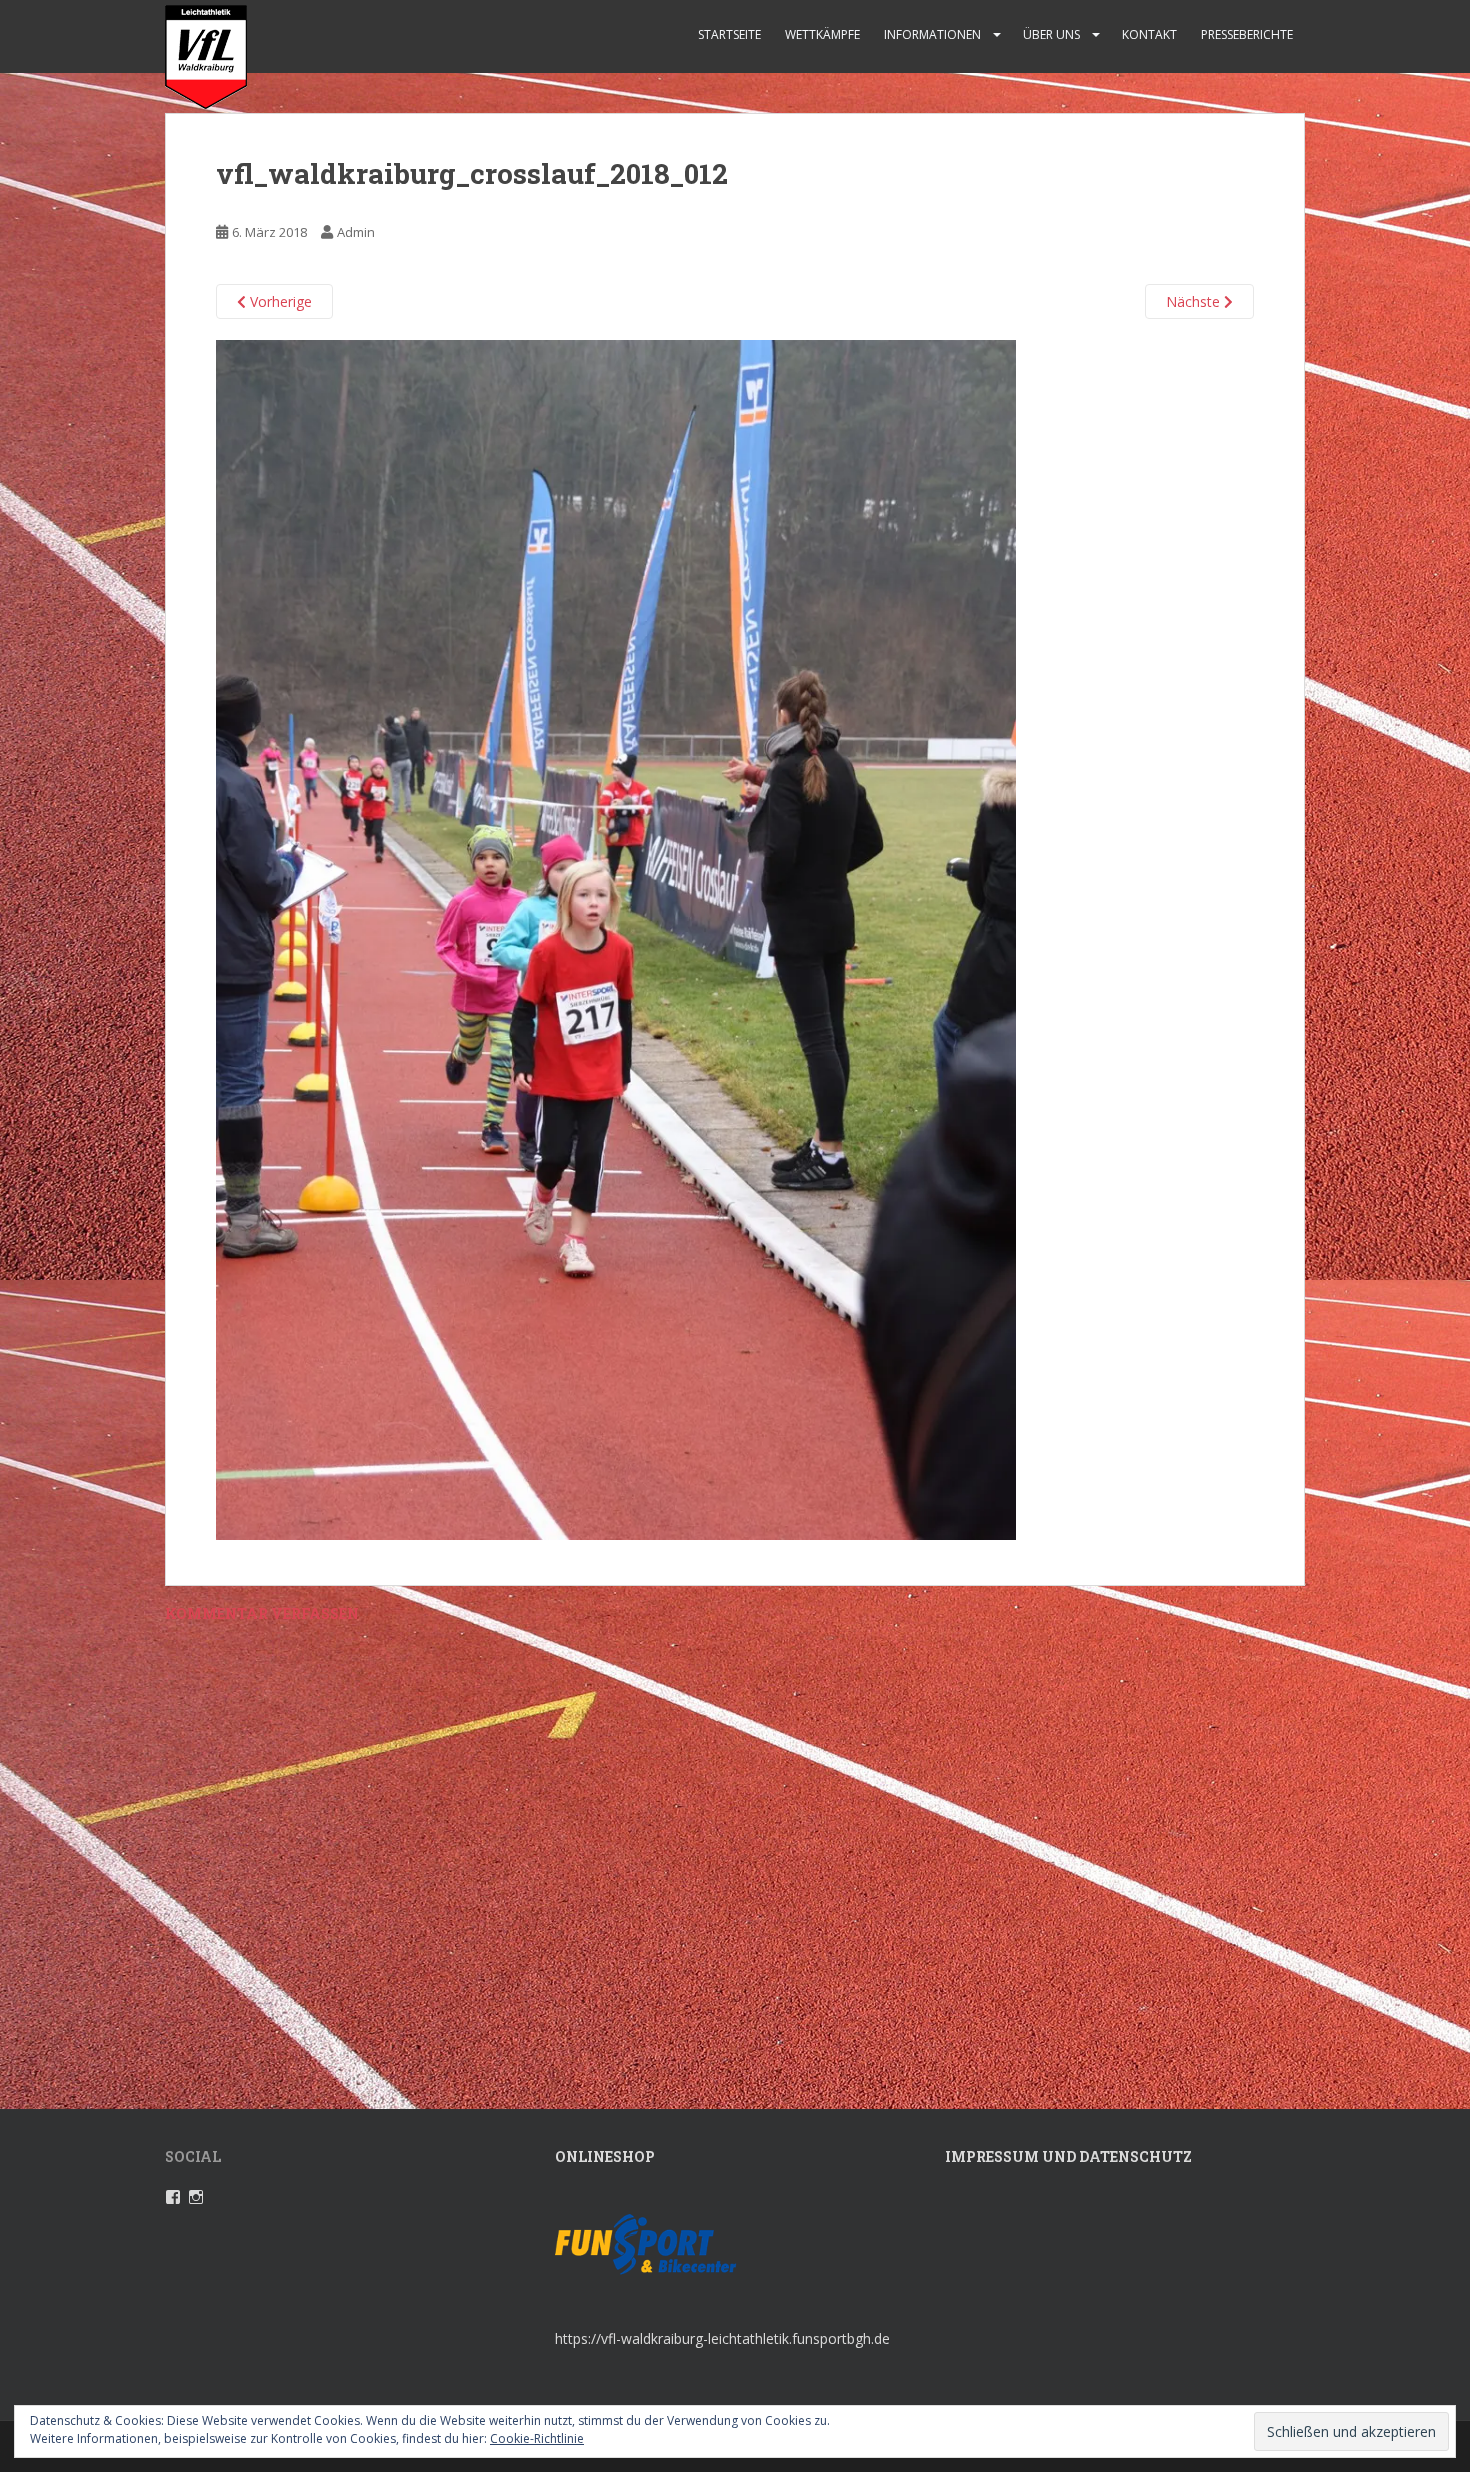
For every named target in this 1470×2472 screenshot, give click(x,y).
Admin (356, 232)
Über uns (1051, 34)
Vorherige (279, 301)
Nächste (1195, 301)
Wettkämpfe (822, 34)
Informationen (932, 34)
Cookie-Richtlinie (537, 2438)
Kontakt (1149, 34)
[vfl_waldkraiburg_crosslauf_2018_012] (616, 938)
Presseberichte (1247, 34)
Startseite (729, 34)
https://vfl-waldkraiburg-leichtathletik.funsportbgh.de (722, 2338)
